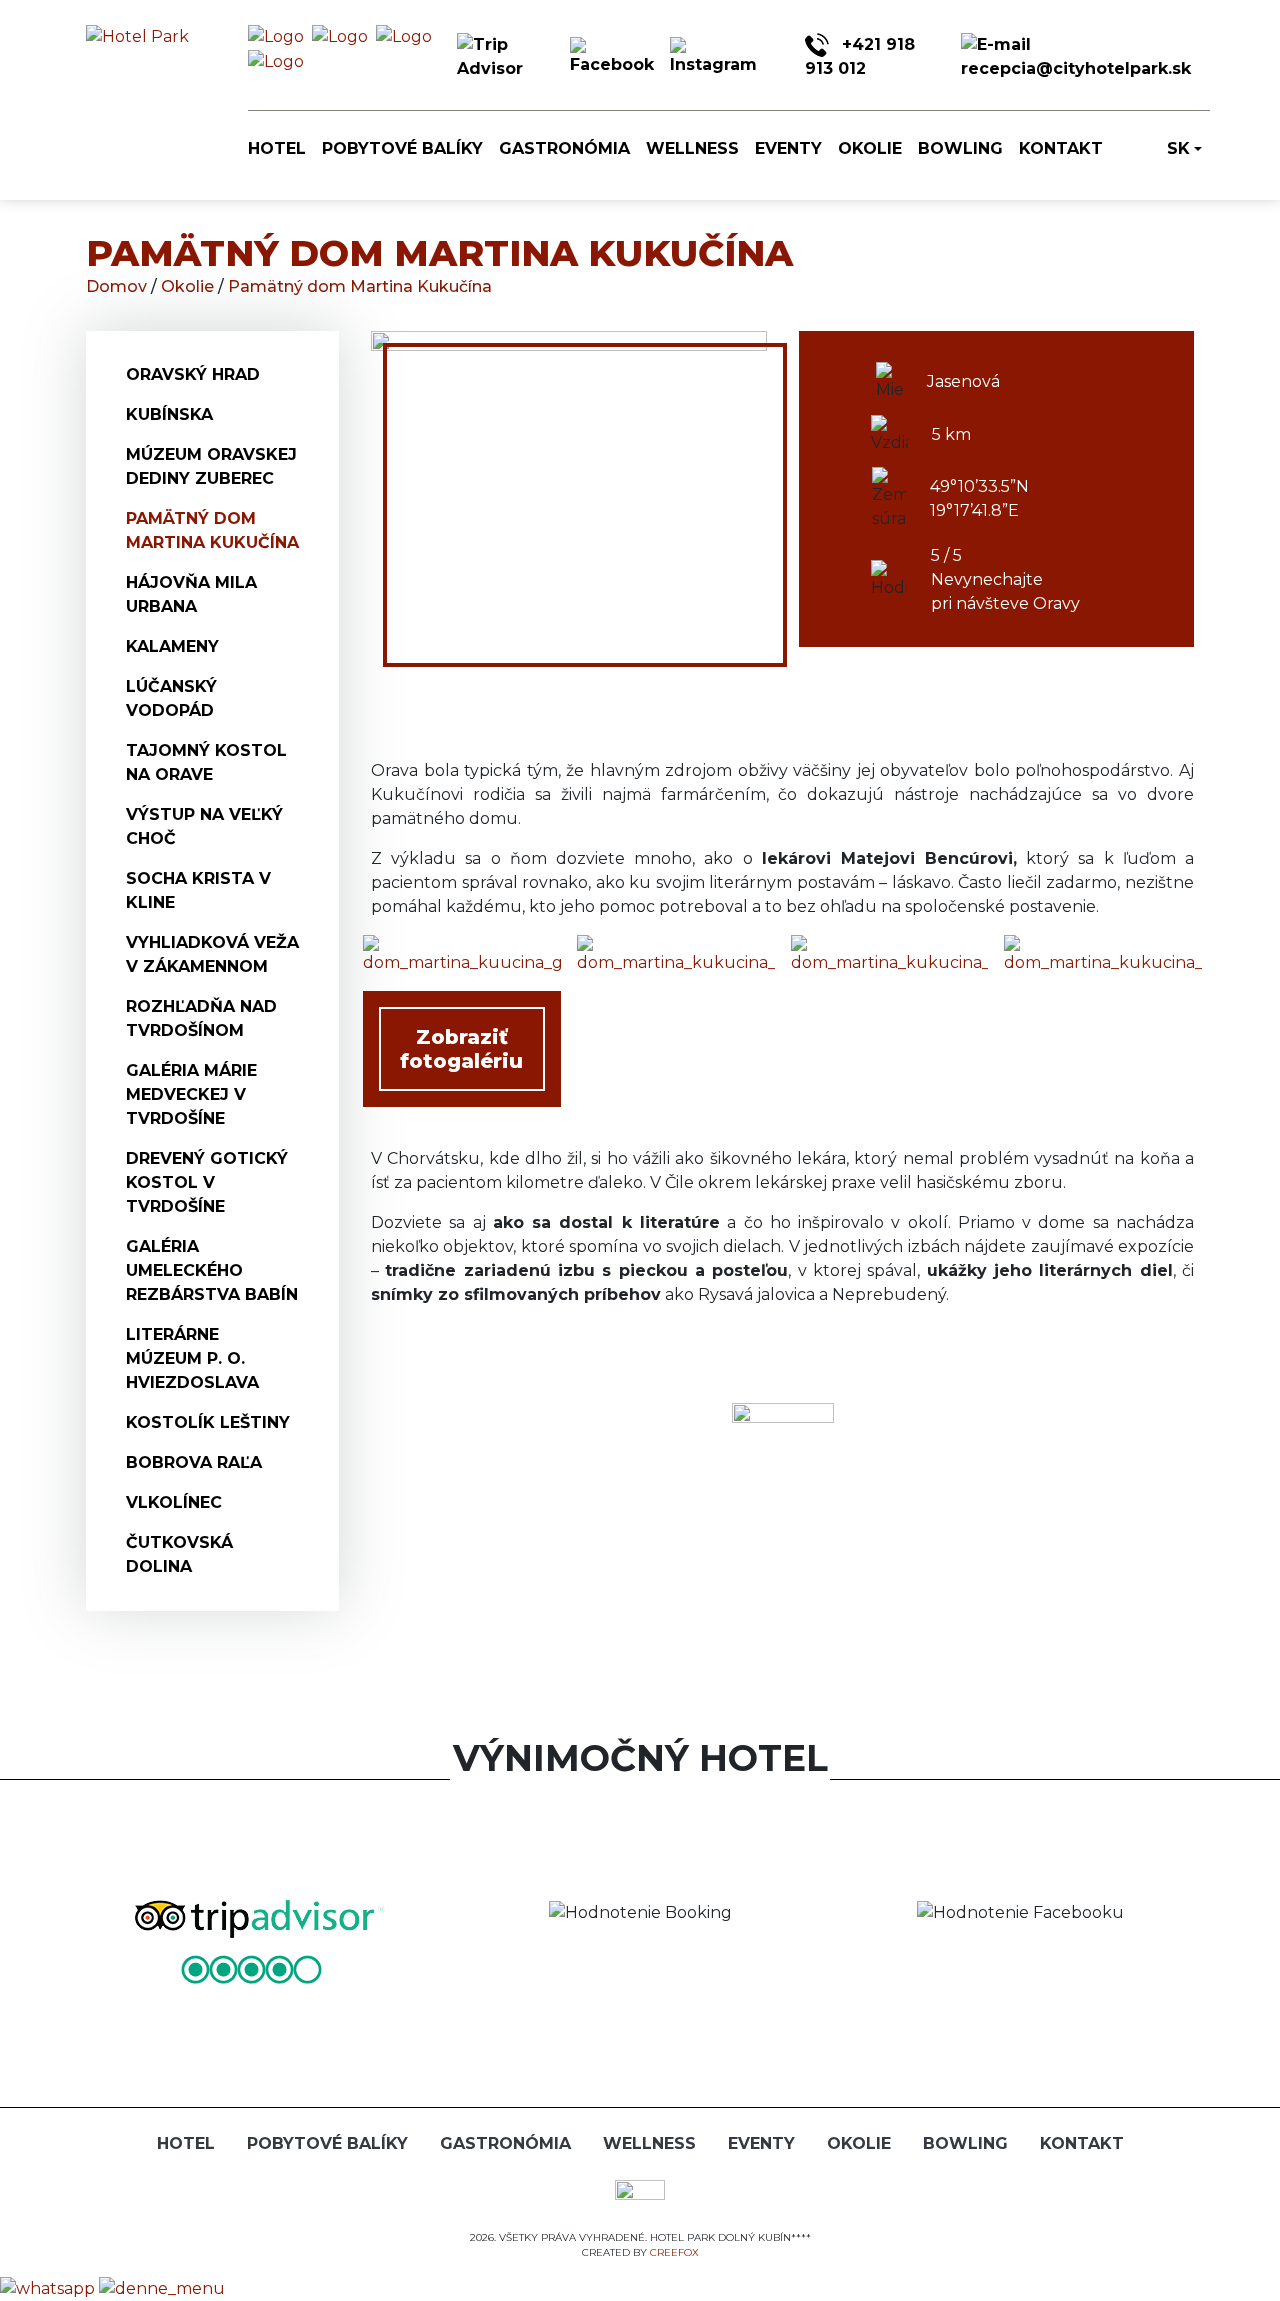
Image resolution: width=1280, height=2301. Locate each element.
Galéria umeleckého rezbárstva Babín (212, 1270)
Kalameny (172, 646)
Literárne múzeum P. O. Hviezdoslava (192, 1358)
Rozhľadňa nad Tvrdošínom (201, 1018)
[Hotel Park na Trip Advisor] (505, 57)
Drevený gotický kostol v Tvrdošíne (207, 1182)
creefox (674, 2252)
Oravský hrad (193, 374)
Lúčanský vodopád (171, 698)
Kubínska (169, 414)
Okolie (870, 148)
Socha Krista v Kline (198, 890)
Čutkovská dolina (179, 1554)
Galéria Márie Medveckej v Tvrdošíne (191, 1094)
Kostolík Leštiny (208, 1422)
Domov (118, 286)
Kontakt (1061, 148)
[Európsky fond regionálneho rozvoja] (640, 2195)
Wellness (692, 148)
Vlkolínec (174, 1502)
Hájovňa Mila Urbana (191, 594)
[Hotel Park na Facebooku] (612, 57)
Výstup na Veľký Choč (204, 826)
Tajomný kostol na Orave (206, 762)
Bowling (960, 148)
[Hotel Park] (276, 36)
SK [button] (1178, 148)
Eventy (788, 148)
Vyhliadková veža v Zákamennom (212, 954)
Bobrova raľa (194, 1462)
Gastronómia (564, 148)
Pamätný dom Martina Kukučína (360, 286)
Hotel (277, 148)
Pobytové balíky (402, 148)
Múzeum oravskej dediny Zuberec (211, 466)
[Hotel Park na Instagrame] (713, 57)
